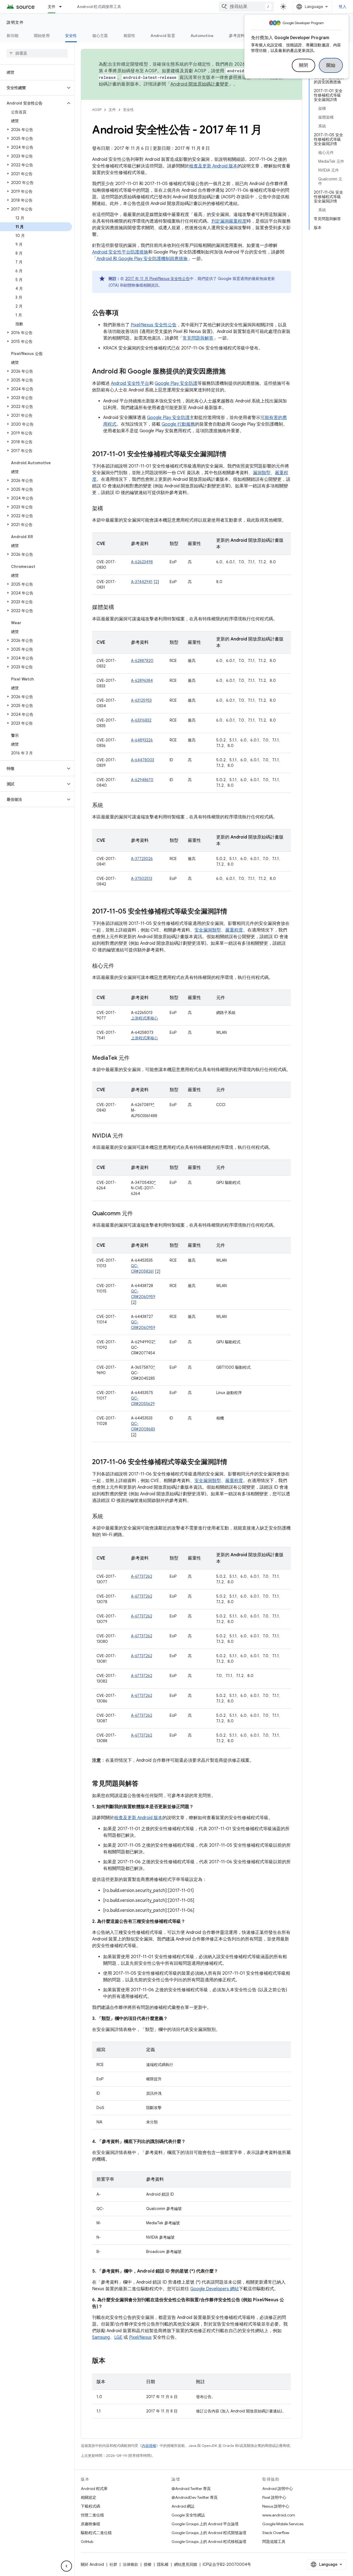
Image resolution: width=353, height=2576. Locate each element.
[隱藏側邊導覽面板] (66, 2566)
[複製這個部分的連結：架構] (109, 509)
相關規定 (89, 2497)
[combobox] (246, 7)
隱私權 (163, 2564)
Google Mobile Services (283, 2524)
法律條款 (130, 2564)
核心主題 (100, 36)
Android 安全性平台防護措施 (120, 252)
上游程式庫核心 (145, 1018)
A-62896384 (142, 680)
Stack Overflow (276, 2533)
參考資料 (237, 36)
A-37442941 (142, 582)
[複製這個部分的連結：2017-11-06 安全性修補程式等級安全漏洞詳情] (233, 1462)
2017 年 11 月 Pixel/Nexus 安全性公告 (157, 279)
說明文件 (15, 22)
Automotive (202, 36)
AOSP (97, 110)
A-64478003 (143, 760)
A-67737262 (142, 1576)
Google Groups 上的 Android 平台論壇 (205, 2524)
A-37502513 (142, 879)
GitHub (87, 2542)
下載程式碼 (90, 2506)
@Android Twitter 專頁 (191, 2489)
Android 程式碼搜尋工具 (99, 7)
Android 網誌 (183, 2506)
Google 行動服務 (178, 424)
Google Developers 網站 (215, 2289)
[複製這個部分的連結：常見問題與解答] (144, 1784)
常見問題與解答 (198, 338)
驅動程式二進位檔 (96, 2533)
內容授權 (149, 2446)
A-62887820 (142, 661)
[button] (33, 88)
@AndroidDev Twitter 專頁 (195, 2497)
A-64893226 (142, 740)
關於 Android (92, 2564)
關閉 (303, 65)
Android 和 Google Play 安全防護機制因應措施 (142, 259)
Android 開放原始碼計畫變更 (200, 84)
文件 (52, 7)
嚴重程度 (234, 930)
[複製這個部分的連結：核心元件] (120, 966)
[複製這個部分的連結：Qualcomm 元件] (138, 1214)
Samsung (101, 2337)
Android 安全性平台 (130, 383)
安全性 (71, 36)
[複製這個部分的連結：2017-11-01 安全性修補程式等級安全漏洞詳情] (232, 455)
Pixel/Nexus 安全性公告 (154, 325)
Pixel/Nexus (140, 2337)
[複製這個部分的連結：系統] (109, 806)
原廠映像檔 (90, 2524)
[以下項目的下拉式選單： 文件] (63, 7)
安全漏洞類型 (208, 930)
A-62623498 (142, 562)
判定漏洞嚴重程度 (229, 221)
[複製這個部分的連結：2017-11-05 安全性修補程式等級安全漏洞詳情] (233, 912)
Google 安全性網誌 (188, 2515)
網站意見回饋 (186, 2564)
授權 (148, 2564)
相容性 (129, 36)
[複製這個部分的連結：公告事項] (124, 313)
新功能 (13, 36)
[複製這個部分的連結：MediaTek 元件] (135, 1058)
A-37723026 (142, 859)
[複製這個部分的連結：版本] (111, 2361)
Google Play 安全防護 (176, 383)
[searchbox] (37, 53)
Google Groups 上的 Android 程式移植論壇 (209, 2542)
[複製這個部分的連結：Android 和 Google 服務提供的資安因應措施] (231, 372)
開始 (331, 65)
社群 (113, 2564)
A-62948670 (142, 780)
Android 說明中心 (278, 2489)
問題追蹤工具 (274, 2542)
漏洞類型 (262, 473)
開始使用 (42, 36)
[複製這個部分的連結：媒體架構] (120, 608)
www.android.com (279, 2515)
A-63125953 (141, 700)
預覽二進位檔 (92, 2515)
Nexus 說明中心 (276, 2506)
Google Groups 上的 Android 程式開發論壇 (209, 2533)
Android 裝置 (163, 36)
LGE (118, 2337)
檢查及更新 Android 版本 (213, 166)
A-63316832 (141, 720)
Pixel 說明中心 (274, 2497)
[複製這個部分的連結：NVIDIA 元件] (129, 1136)
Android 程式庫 (94, 2489)
